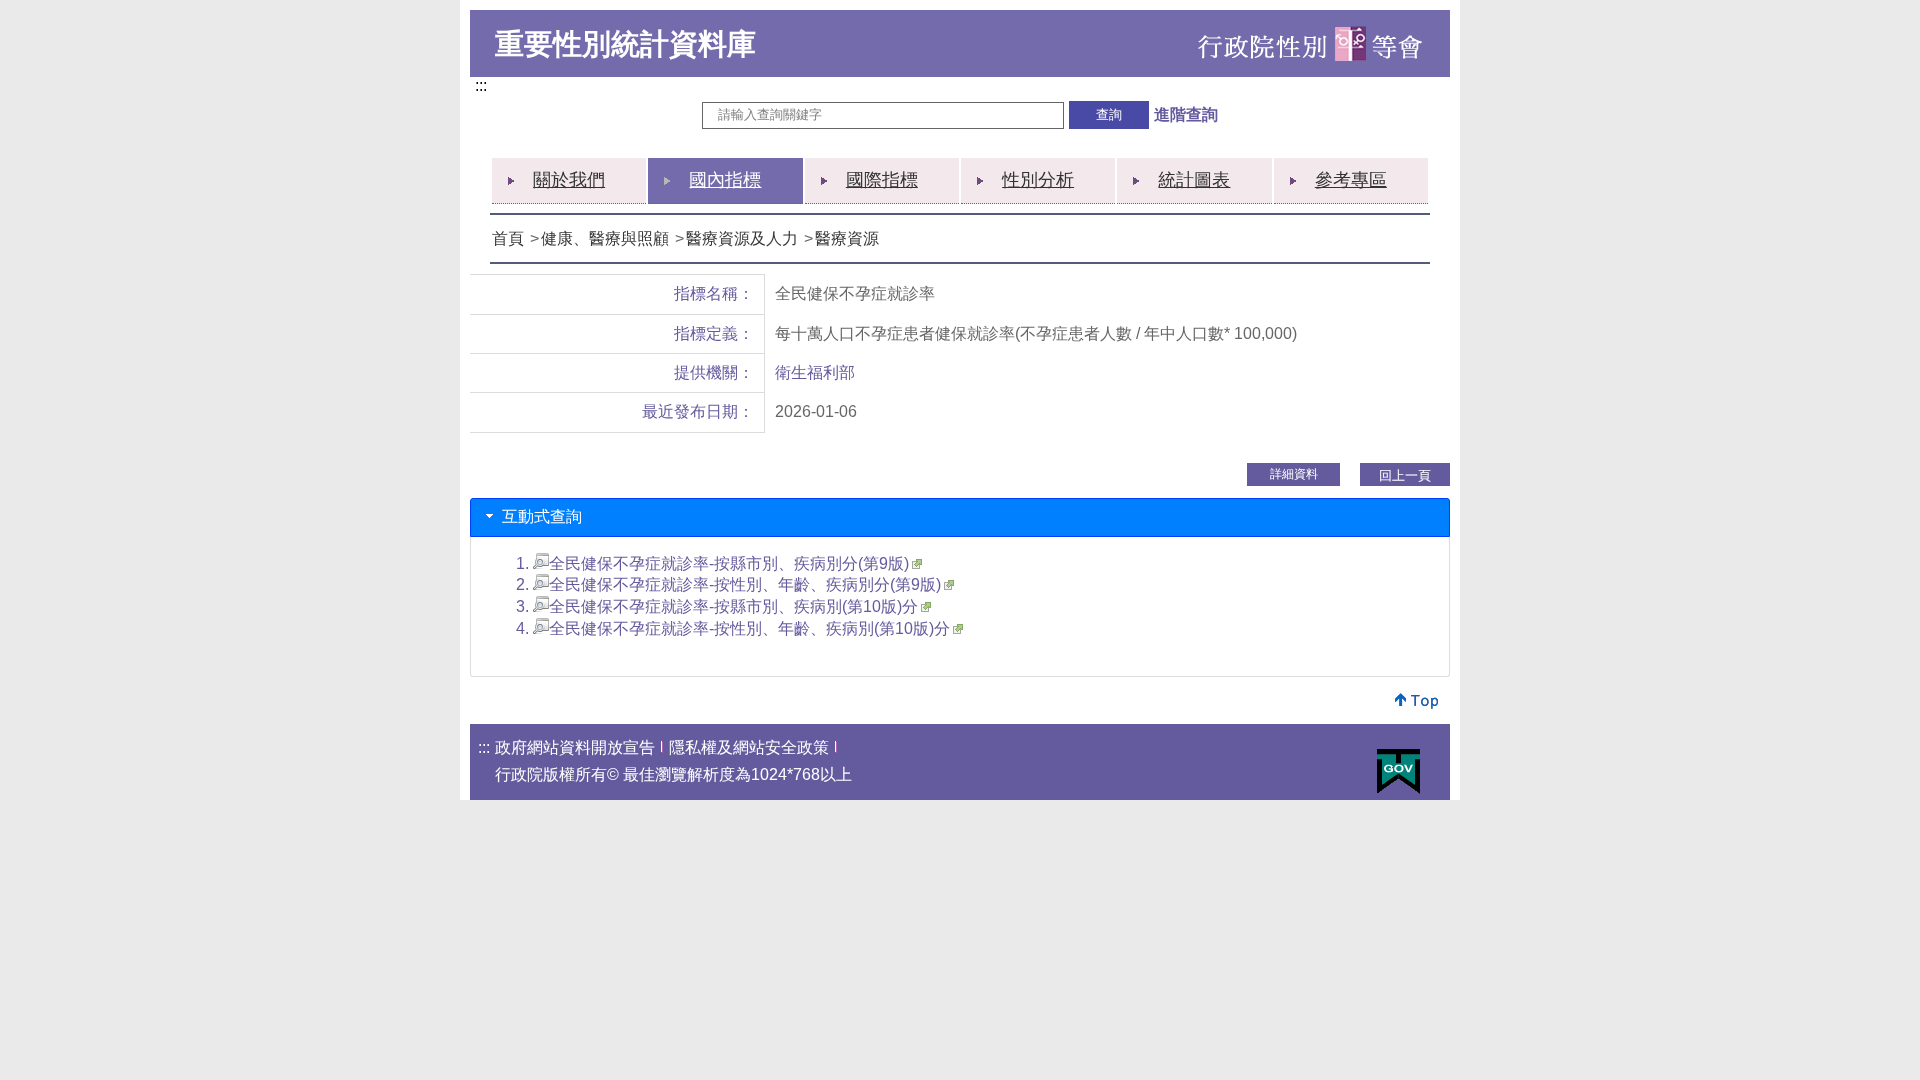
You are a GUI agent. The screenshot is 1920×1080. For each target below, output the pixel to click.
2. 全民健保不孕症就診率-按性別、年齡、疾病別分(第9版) (728, 584)
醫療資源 (847, 238)
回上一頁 (1405, 475)
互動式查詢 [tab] (540, 516)
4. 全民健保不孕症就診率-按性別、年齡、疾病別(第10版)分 (733, 628)
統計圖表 (1194, 180)
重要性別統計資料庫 (625, 44)
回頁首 (1417, 700)
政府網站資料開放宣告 (575, 747)
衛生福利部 (815, 372)
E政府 (1398, 771)
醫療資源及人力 (742, 238)
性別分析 (1038, 180)
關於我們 (569, 180)
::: (485, 87)
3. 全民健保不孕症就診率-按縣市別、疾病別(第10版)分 (717, 606)
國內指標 (725, 180)
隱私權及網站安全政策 (749, 747)
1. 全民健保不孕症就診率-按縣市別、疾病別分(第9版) (712, 563)
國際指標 (882, 180)
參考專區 (1351, 180)
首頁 (508, 238)
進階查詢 (1186, 114)
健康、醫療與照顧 (605, 238)
